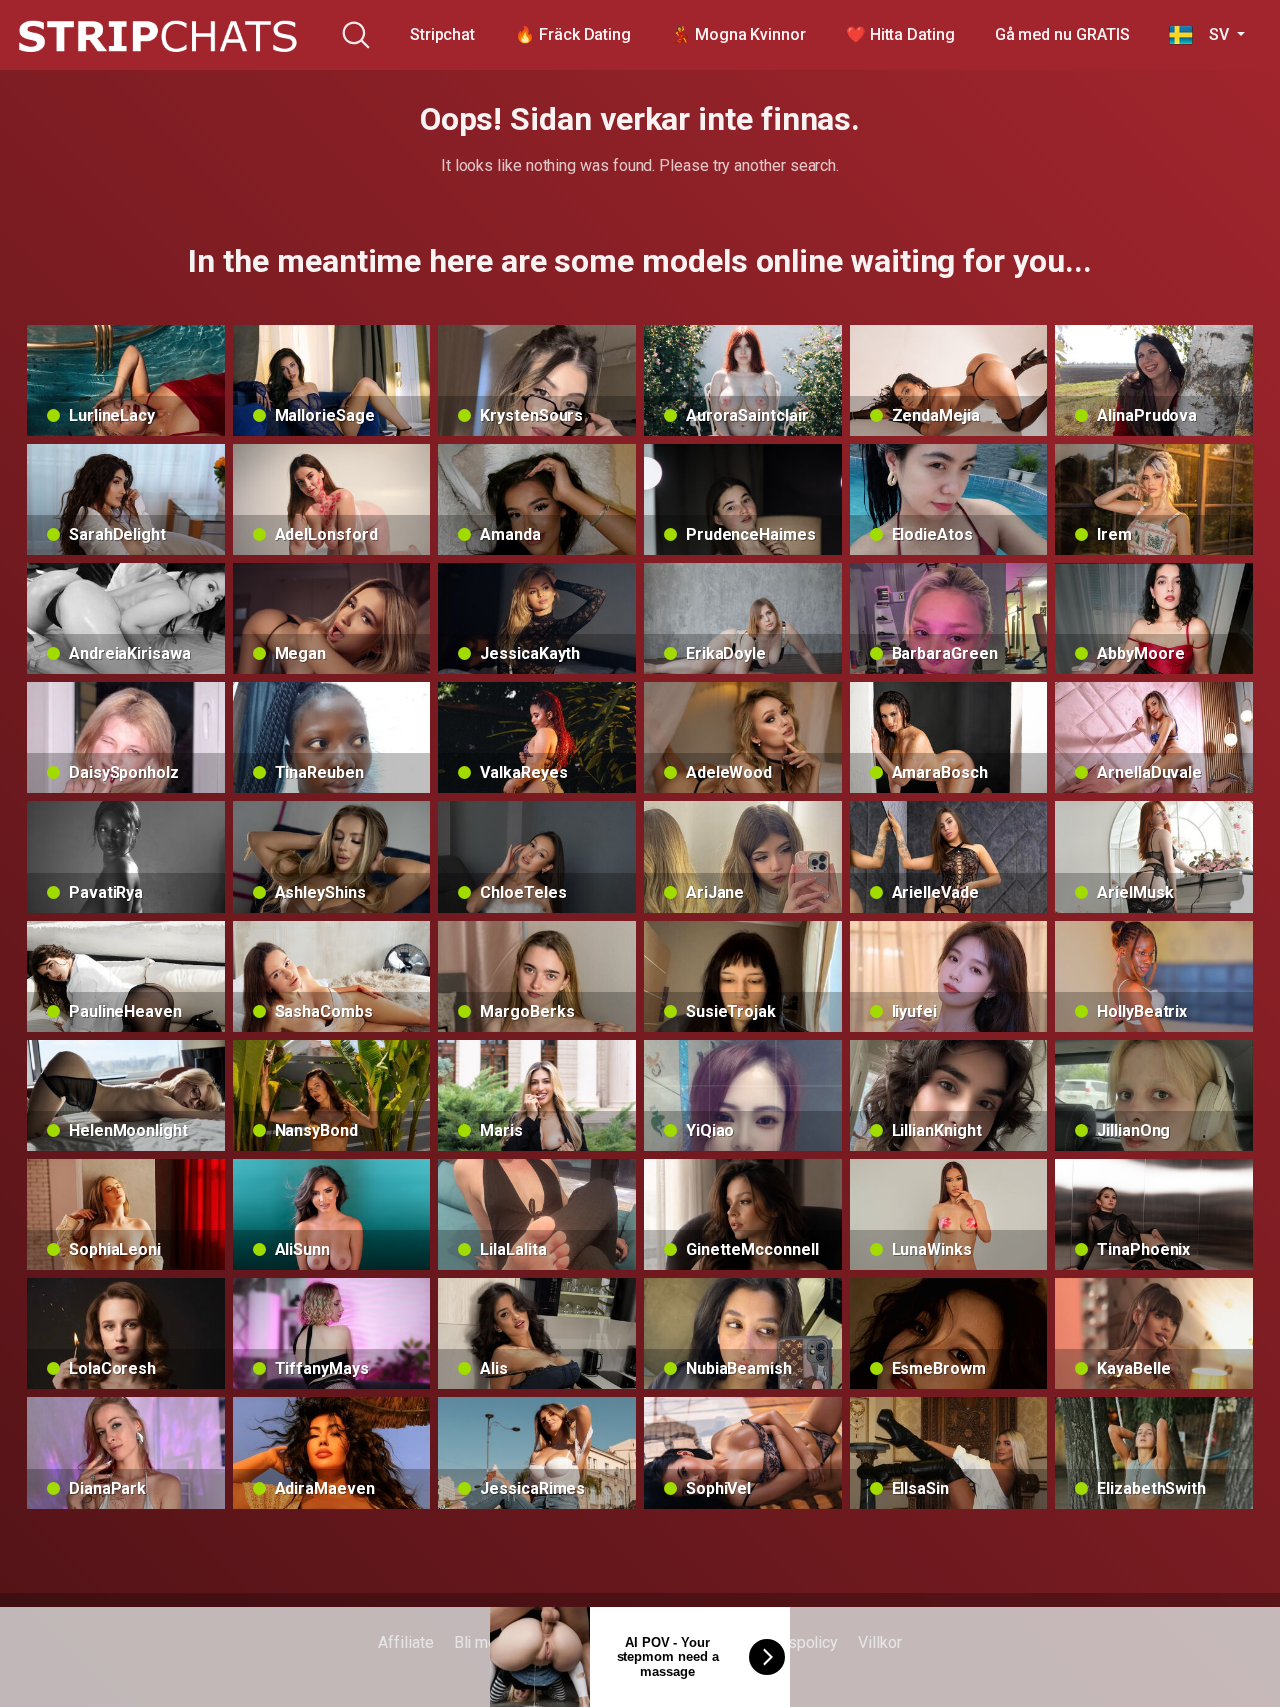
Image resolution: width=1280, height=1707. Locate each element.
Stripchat (442, 34)
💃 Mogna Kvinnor (738, 34)
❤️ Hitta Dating (900, 34)
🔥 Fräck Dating (573, 34)
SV (1212, 34)
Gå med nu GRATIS (1062, 34)
